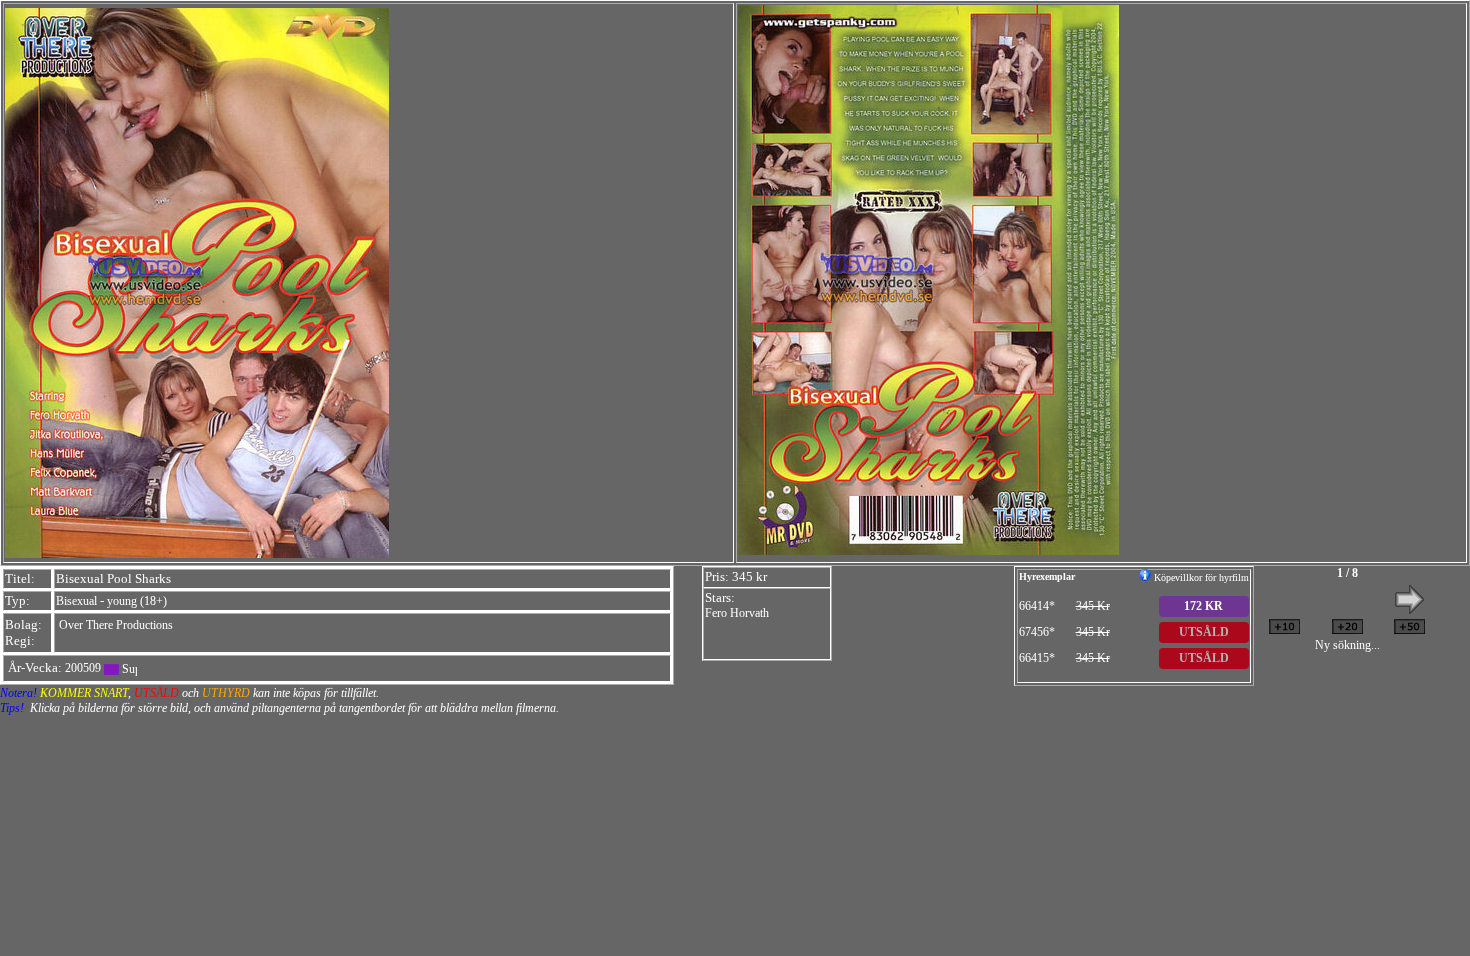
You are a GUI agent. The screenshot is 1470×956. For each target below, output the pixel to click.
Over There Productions (116, 625)
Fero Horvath (737, 613)
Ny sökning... (1347, 645)
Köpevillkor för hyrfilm (1200, 577)
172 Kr (1203, 606)
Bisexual (76, 601)
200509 (83, 668)
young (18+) (137, 601)
